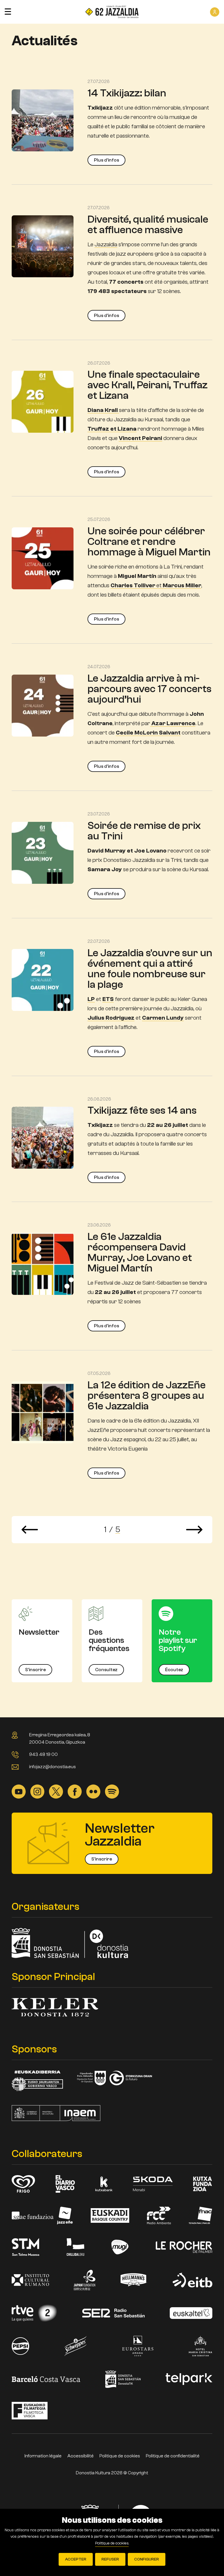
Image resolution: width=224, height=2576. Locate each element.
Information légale (43, 2456)
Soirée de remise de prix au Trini (144, 831)
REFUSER (110, 2559)
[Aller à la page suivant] (194, 1530)
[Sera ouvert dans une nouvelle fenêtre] (19, 1791)
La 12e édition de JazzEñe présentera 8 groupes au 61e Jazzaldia (147, 1396)
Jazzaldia (106, 244)
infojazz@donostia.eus (52, 1767)
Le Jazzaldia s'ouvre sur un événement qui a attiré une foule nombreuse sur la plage (150, 969)
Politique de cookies (120, 2456)
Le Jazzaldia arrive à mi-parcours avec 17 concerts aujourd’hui (149, 689)
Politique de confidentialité (173, 2456)
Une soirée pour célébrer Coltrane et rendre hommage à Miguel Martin (149, 542)
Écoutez (174, 1670)
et (156, 585)
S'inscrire (35, 1670)
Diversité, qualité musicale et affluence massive (148, 225)
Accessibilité (80, 2456)
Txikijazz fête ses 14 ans (142, 1110)
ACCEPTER (76, 2559)
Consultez (106, 1670)
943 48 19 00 (43, 1754)
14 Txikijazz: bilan (127, 93)
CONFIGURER (147, 2559)
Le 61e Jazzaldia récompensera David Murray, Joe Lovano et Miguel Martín (140, 1252)
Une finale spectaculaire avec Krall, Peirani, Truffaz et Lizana (148, 385)
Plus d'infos (106, 160)
